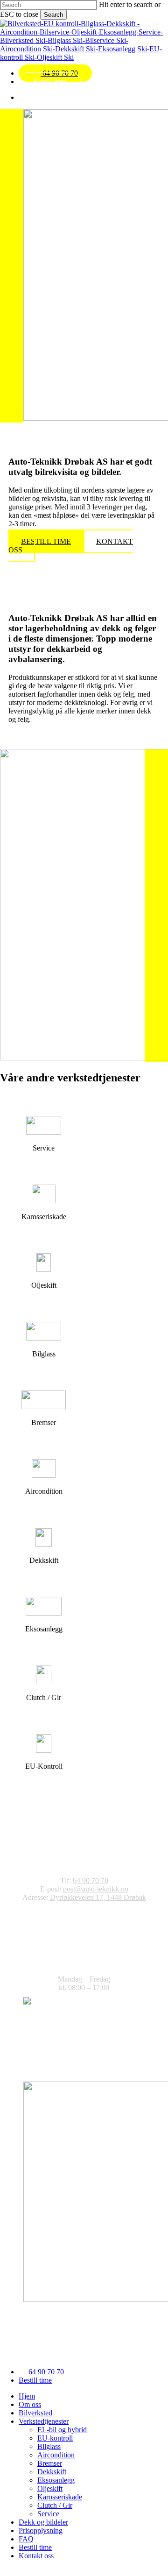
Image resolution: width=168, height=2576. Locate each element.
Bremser (50, 2463)
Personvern (84, 2356)
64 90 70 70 (91, 1881)
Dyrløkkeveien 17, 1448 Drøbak (98, 1897)
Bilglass (49, 2446)
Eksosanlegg (56, 2480)
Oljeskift (50, 2488)
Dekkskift (52, 2472)
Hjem (27, 2396)
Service (48, 2514)
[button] (46, 541)
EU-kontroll (55, 2438)
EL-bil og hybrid (62, 2430)
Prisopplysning (41, 2530)
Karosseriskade (60, 2497)
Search (53, 15)
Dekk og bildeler (43, 2522)
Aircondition (56, 2455)
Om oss (30, 2404)
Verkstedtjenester (44, 2421)
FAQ (26, 2539)
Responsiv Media (124, 2347)
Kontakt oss (36, 2556)
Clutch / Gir (55, 2505)
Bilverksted (35, 2413)
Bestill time (35, 2380)
